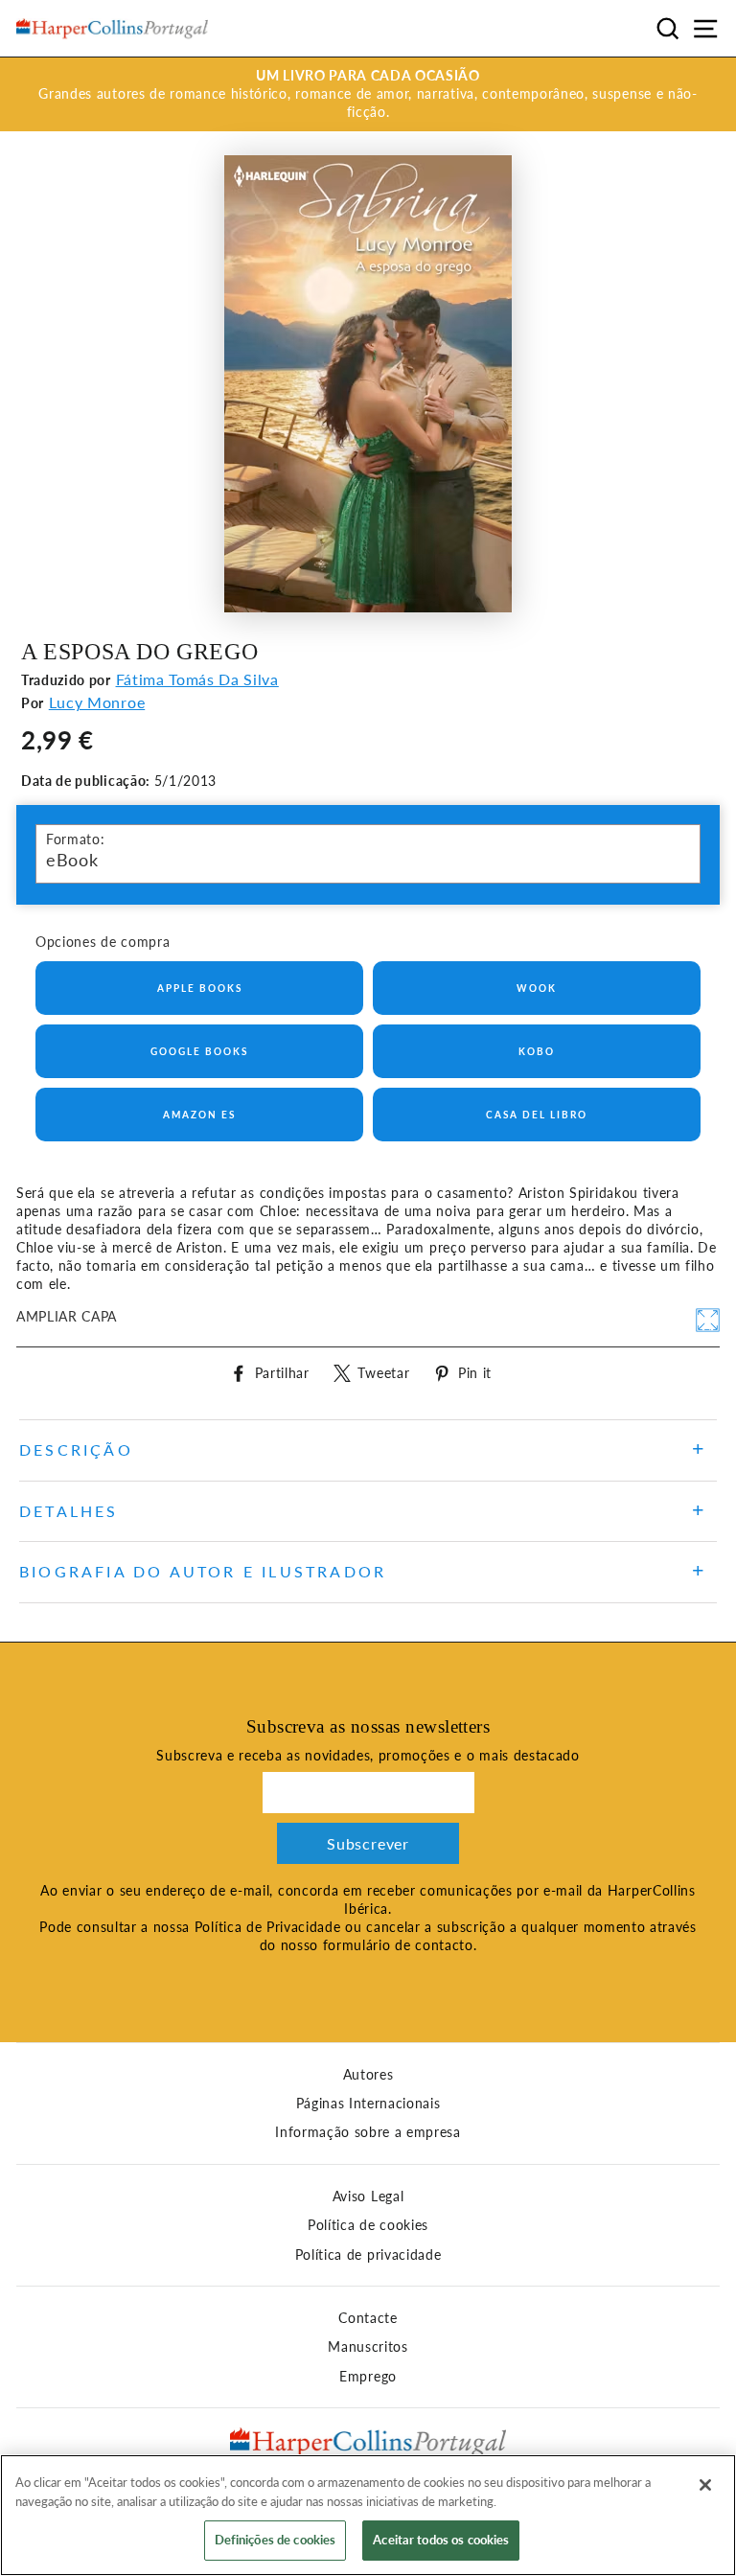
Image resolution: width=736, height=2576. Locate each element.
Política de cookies (368, 2225)
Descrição (76, 1449)
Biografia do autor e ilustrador (203, 1571)
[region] (368, 2515)
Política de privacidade (368, 2255)
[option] (368, 94)
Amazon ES (199, 1115)
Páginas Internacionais (368, 2104)
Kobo (537, 1051)
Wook (537, 988)
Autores (368, 2075)
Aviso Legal (368, 2196)
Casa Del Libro (537, 1115)
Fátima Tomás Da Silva (197, 679)
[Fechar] (705, 2485)
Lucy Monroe (97, 702)
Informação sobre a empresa (368, 2132)
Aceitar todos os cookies (441, 2540)
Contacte (368, 2318)
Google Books (199, 1051)
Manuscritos (368, 2347)
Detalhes (69, 1511)
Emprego (368, 2377)
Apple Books (200, 988)
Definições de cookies (276, 2540)
